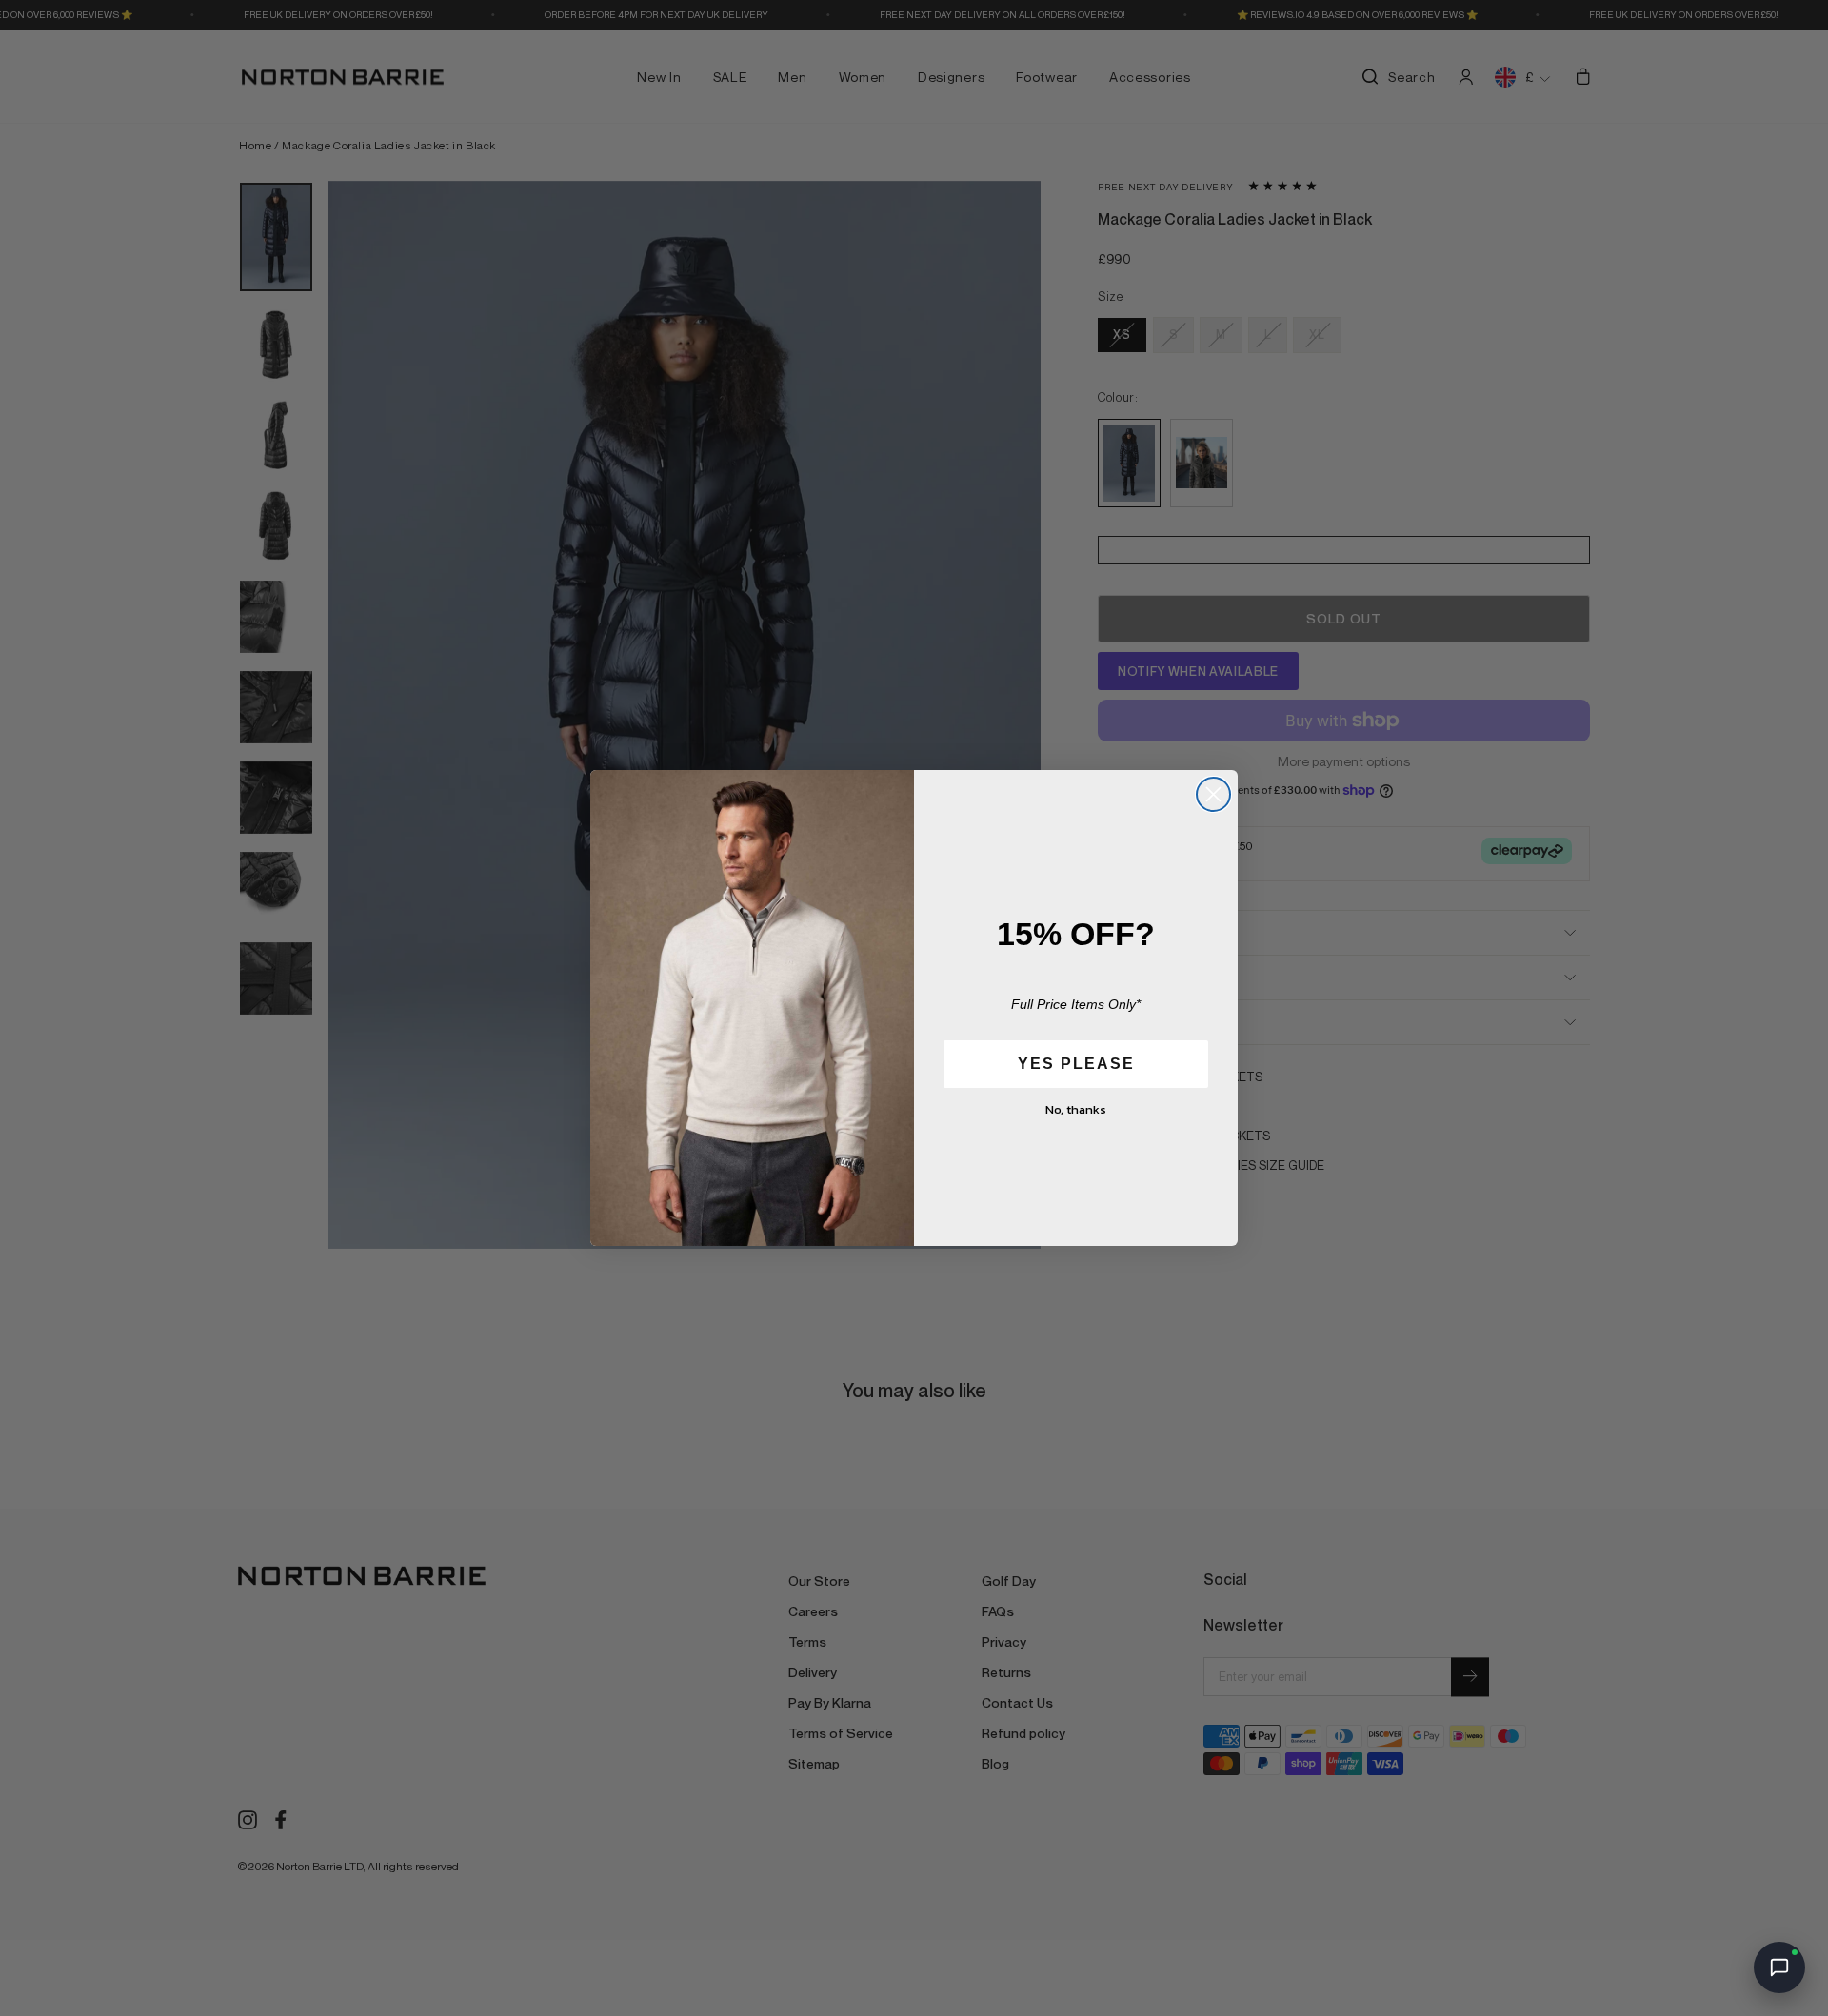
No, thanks (1076, 1109)
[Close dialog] (1213, 794)
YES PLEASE (1076, 1064)
